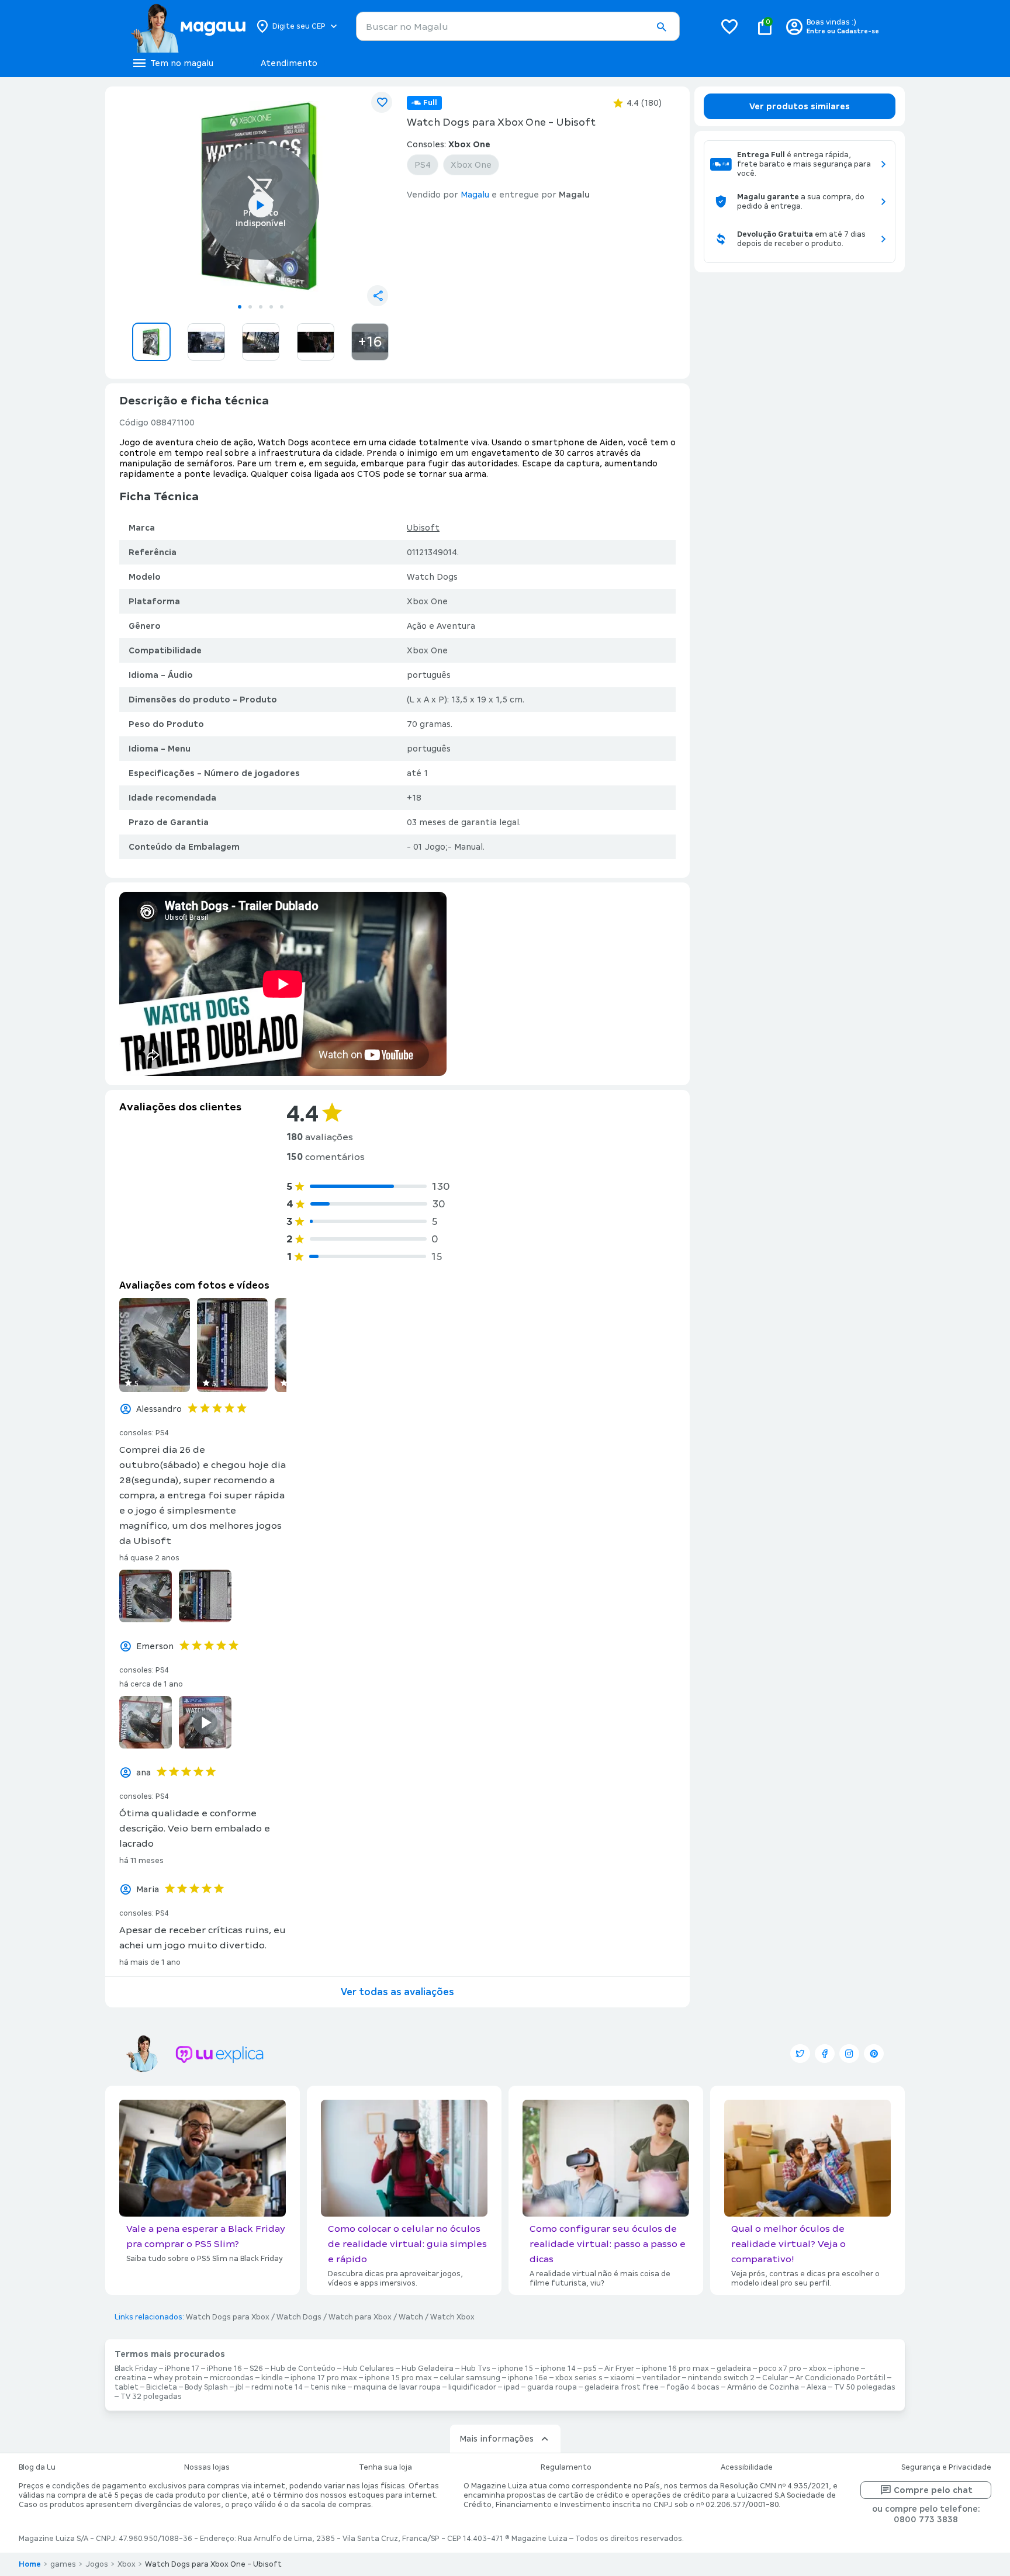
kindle (272, 2378)
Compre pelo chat (933, 2490)
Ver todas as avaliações (397, 1992)
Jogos (97, 2564)
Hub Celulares (369, 2369)
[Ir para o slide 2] (250, 307)
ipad (512, 2387)
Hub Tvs (476, 2369)
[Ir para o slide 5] (282, 307)
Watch (411, 2317)
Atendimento (289, 63)
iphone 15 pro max (398, 2378)
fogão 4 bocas (693, 2387)
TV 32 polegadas (151, 2397)
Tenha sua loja (385, 2467)
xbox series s (579, 2378)
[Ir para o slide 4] (271, 307)
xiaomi (622, 2378)
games (63, 2564)
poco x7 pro (780, 2369)
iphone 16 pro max (675, 2369)
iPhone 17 (182, 2369)
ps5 (590, 2369)
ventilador (661, 2378)
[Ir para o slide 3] (261, 307)
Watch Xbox (452, 2317)
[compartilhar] (378, 296)
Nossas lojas (207, 2467)
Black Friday (136, 2369)
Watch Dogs (299, 2317)
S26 (256, 2369)
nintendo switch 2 (721, 2378)
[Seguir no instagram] (849, 2054)
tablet (127, 2387)
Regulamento (566, 2467)
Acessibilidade (747, 2467)
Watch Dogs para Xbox (228, 2317)
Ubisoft (423, 528)
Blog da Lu (37, 2467)
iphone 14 (558, 2369)
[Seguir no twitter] (800, 2054)
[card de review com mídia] (155, 1345)
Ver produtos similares (800, 106)
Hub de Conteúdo (303, 2369)
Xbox (127, 2564)
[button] (661, 27)
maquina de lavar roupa (397, 2387)
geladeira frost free (622, 2387)
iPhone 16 (224, 2369)
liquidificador (472, 2387)
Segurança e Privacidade (946, 2467)
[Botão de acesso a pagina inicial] (188, 26)
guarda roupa (552, 2387)
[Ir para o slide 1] (240, 307)
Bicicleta (162, 2387)
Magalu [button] (475, 195)
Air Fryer (619, 2369)
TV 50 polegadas (865, 2387)
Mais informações (497, 2439)
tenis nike (328, 2387)
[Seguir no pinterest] (874, 2054)
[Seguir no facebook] (825, 2054)
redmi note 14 (277, 2387)
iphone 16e (528, 2378)
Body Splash (206, 2387)
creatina (130, 2378)
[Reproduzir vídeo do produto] (261, 205)
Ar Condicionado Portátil (840, 2378)
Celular (775, 2378)
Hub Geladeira (428, 2369)
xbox (818, 2369)
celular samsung (470, 2378)
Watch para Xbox (360, 2317)
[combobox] (518, 26)
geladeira (734, 2369)
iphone (847, 2369)
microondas (232, 2378)
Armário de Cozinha (763, 2387)
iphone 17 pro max (324, 2378)
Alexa (817, 2387)
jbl (240, 2387)
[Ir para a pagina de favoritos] (729, 26)
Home (30, 2564)
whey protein (178, 2378)
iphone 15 (516, 2369)
